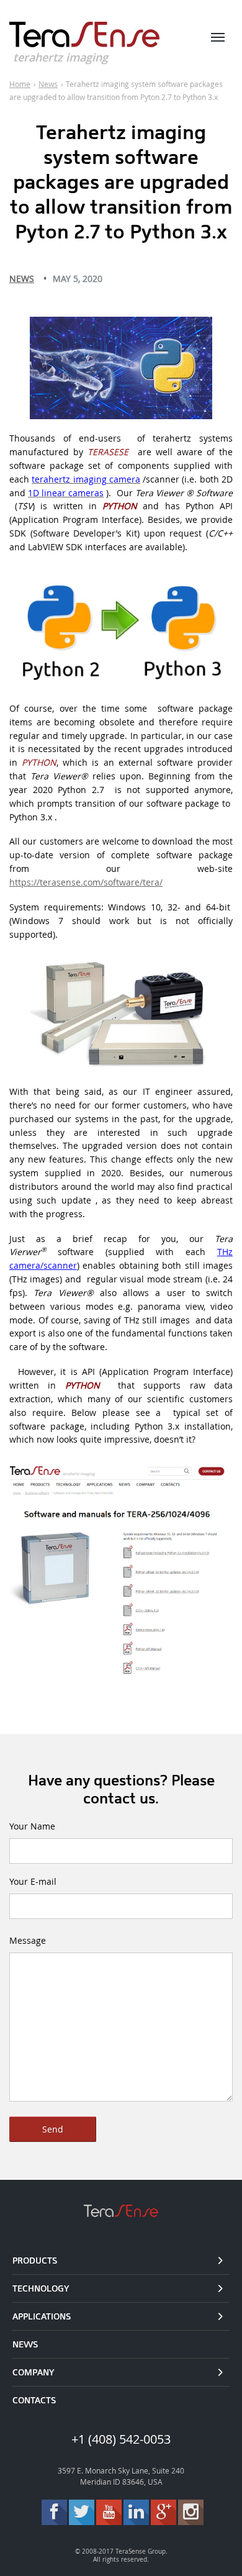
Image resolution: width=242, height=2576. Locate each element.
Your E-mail (33, 1881)
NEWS (22, 279)
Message (28, 1940)
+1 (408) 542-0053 (121, 2439)
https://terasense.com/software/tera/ (86, 882)
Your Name (32, 1826)
